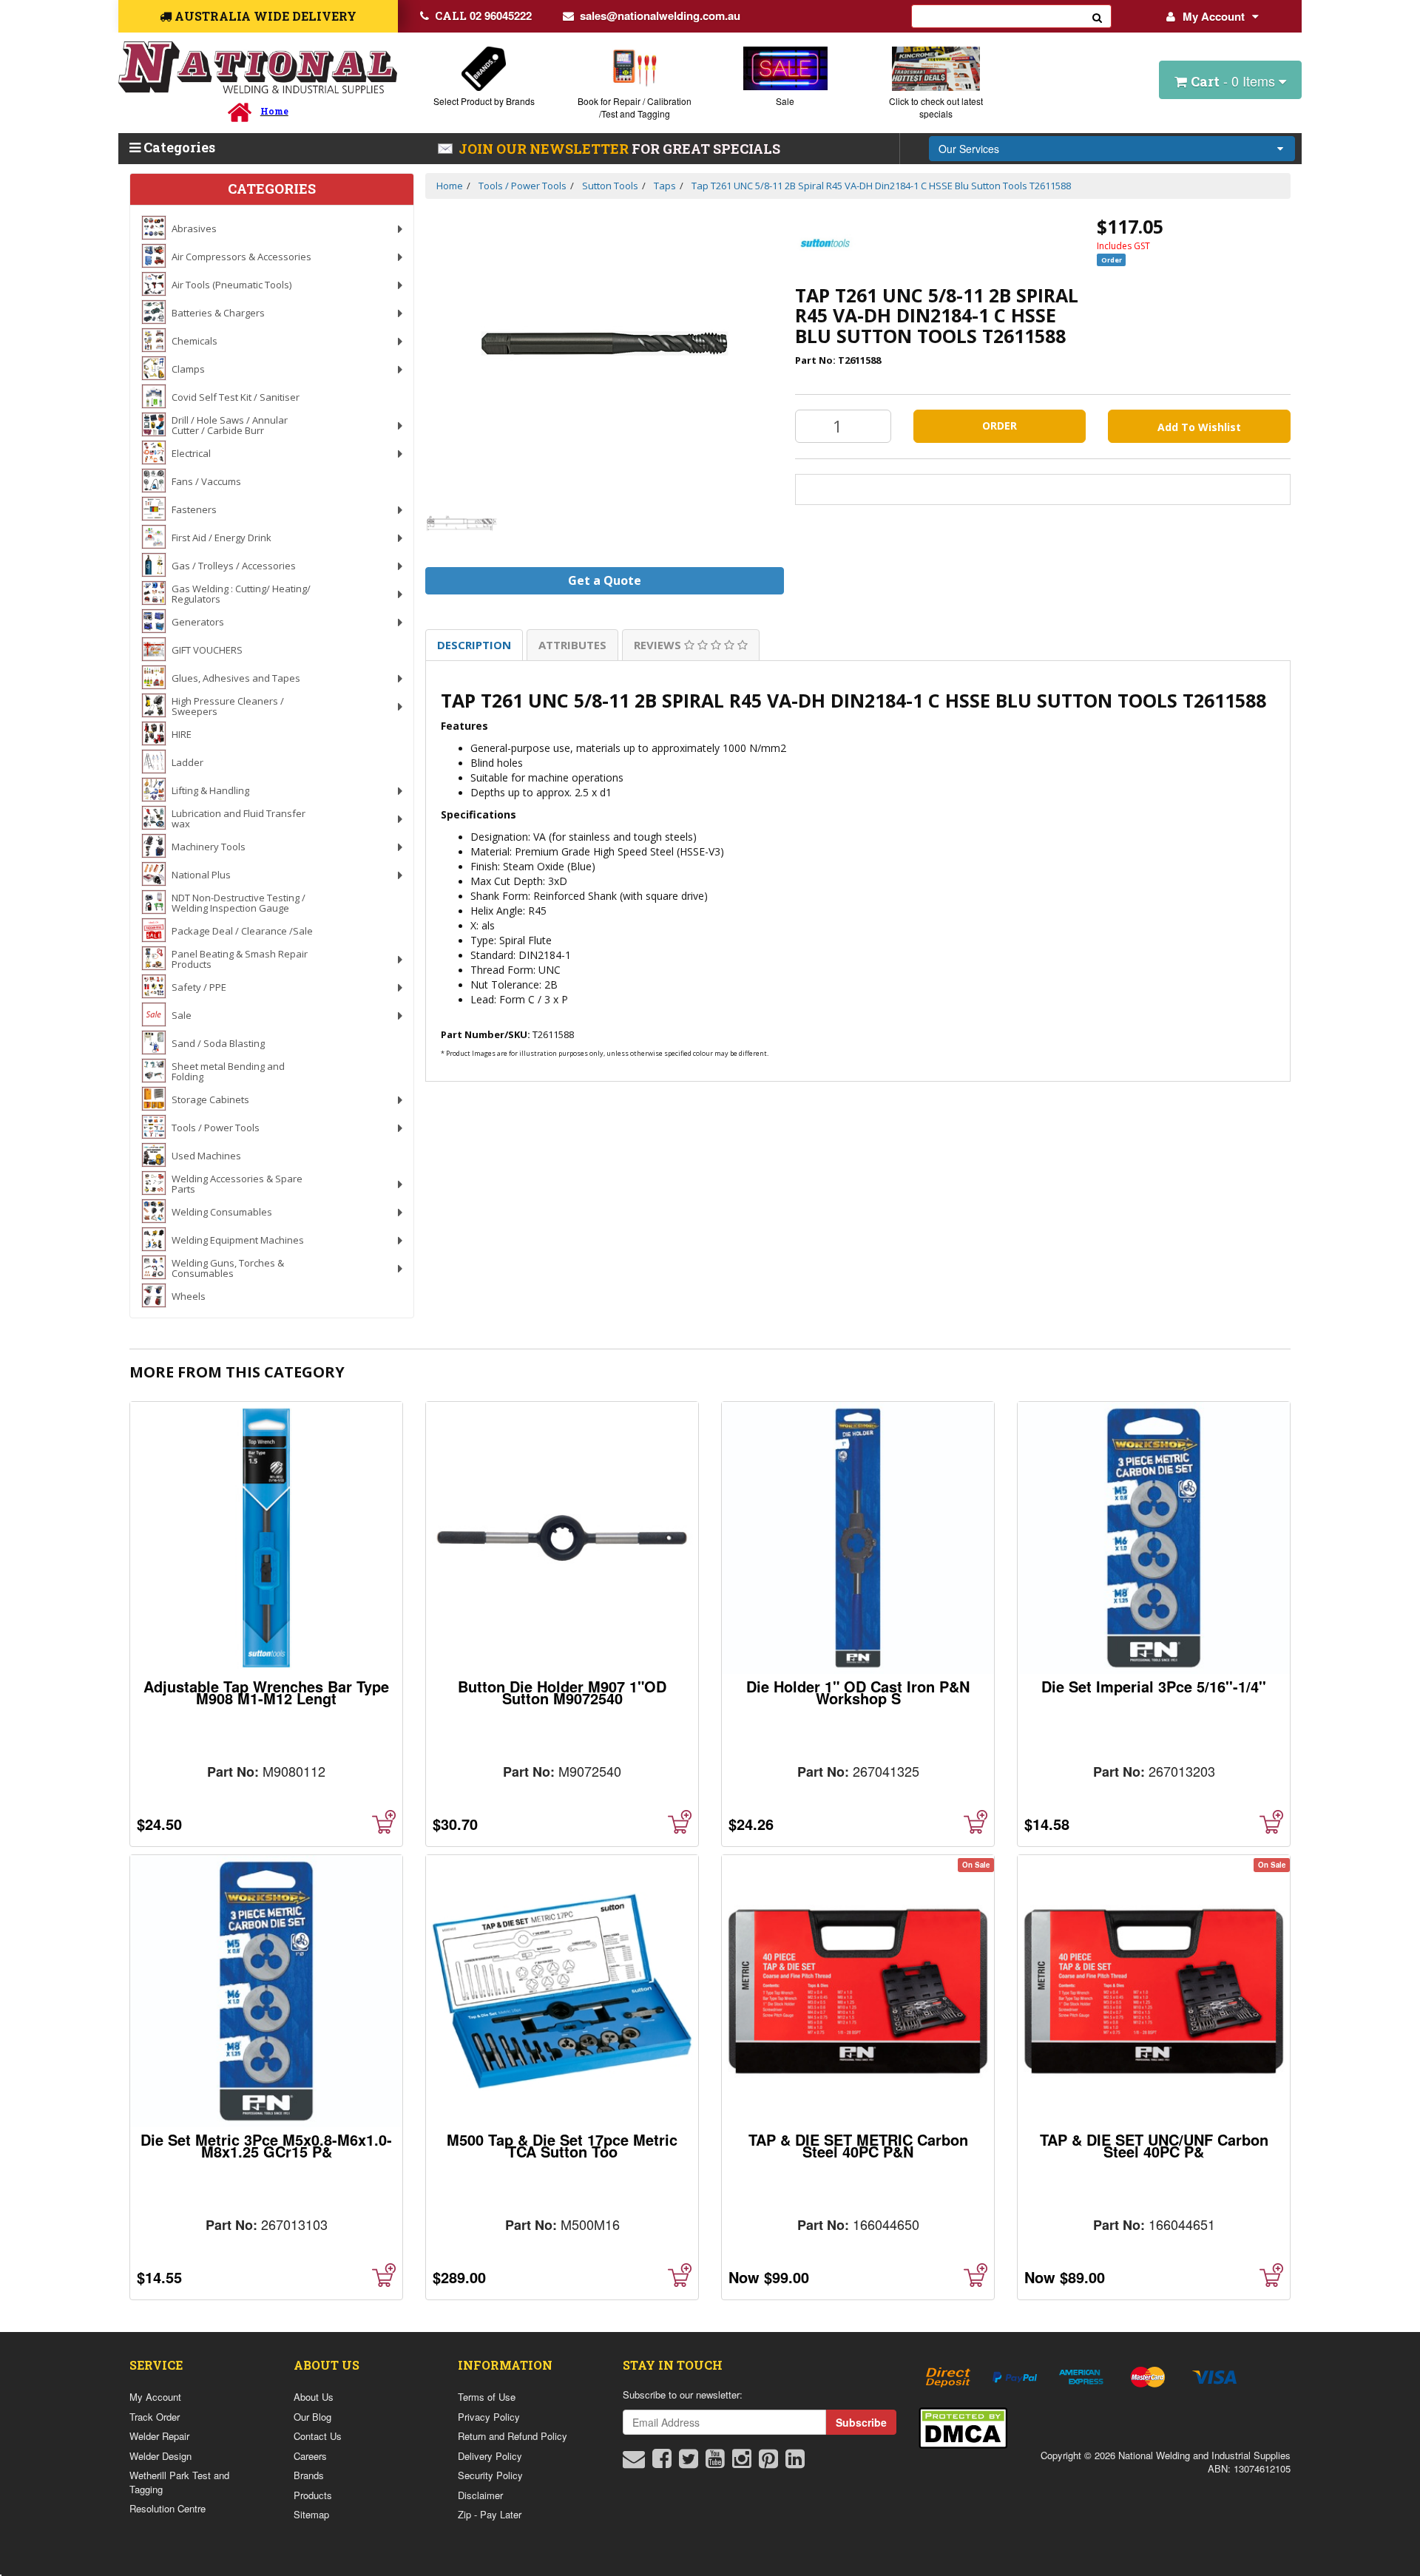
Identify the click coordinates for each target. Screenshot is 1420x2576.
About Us (314, 2397)
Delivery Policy (490, 2456)
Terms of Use (487, 2397)
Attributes (572, 645)
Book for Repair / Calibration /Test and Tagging (635, 107)
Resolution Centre (168, 2508)
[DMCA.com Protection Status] (963, 2426)
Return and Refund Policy (513, 2436)
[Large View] (462, 523)
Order (1000, 426)
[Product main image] (605, 343)
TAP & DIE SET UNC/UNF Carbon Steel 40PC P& (1154, 2145)
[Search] (1098, 16)
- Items (1235, 81)
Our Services (969, 149)
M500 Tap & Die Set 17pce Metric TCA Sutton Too (562, 2145)
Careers (310, 2456)
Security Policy (490, 2475)
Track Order (155, 2417)
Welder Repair (159, 2436)
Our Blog (312, 2417)
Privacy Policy (489, 2417)
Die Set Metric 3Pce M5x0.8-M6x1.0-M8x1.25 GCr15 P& (266, 2145)
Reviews (659, 645)
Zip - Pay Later (490, 2514)
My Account (1214, 16)
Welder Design (160, 2456)
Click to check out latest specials (936, 107)
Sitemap (311, 2514)
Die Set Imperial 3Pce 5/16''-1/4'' (1154, 1686)
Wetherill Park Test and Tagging (179, 2482)
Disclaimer (480, 2495)
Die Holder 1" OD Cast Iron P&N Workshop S (858, 1692)
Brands (309, 2475)
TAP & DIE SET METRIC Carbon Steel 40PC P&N (858, 2145)
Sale (785, 101)
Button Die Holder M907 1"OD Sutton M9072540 (562, 1692)
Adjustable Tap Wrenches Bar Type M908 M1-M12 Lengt (266, 1692)
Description (474, 645)
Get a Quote (605, 580)
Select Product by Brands (484, 101)
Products (313, 2495)
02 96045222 (483, 16)
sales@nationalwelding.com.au (660, 16)
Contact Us (318, 2436)
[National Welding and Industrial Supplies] (258, 68)
